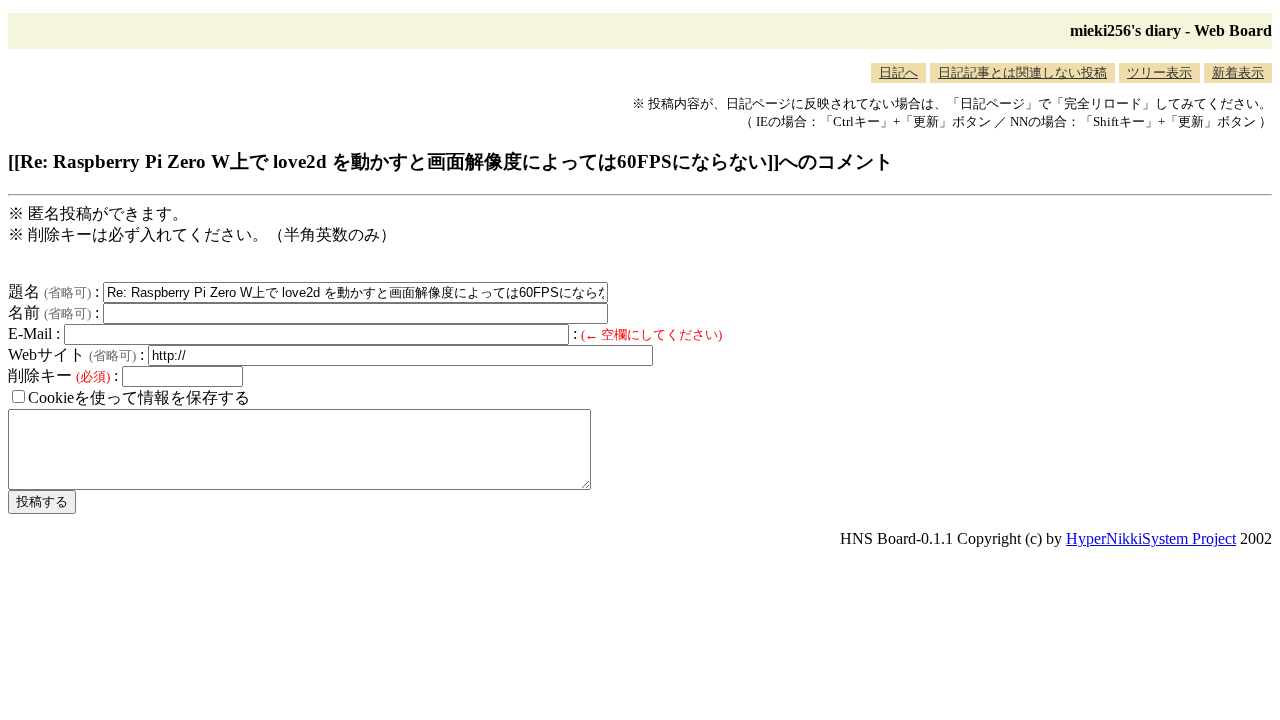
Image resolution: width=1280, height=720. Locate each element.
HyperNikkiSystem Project (1151, 538)
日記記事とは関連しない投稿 (1022, 72)
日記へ (898, 72)
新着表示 (1238, 72)
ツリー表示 (1159, 72)
